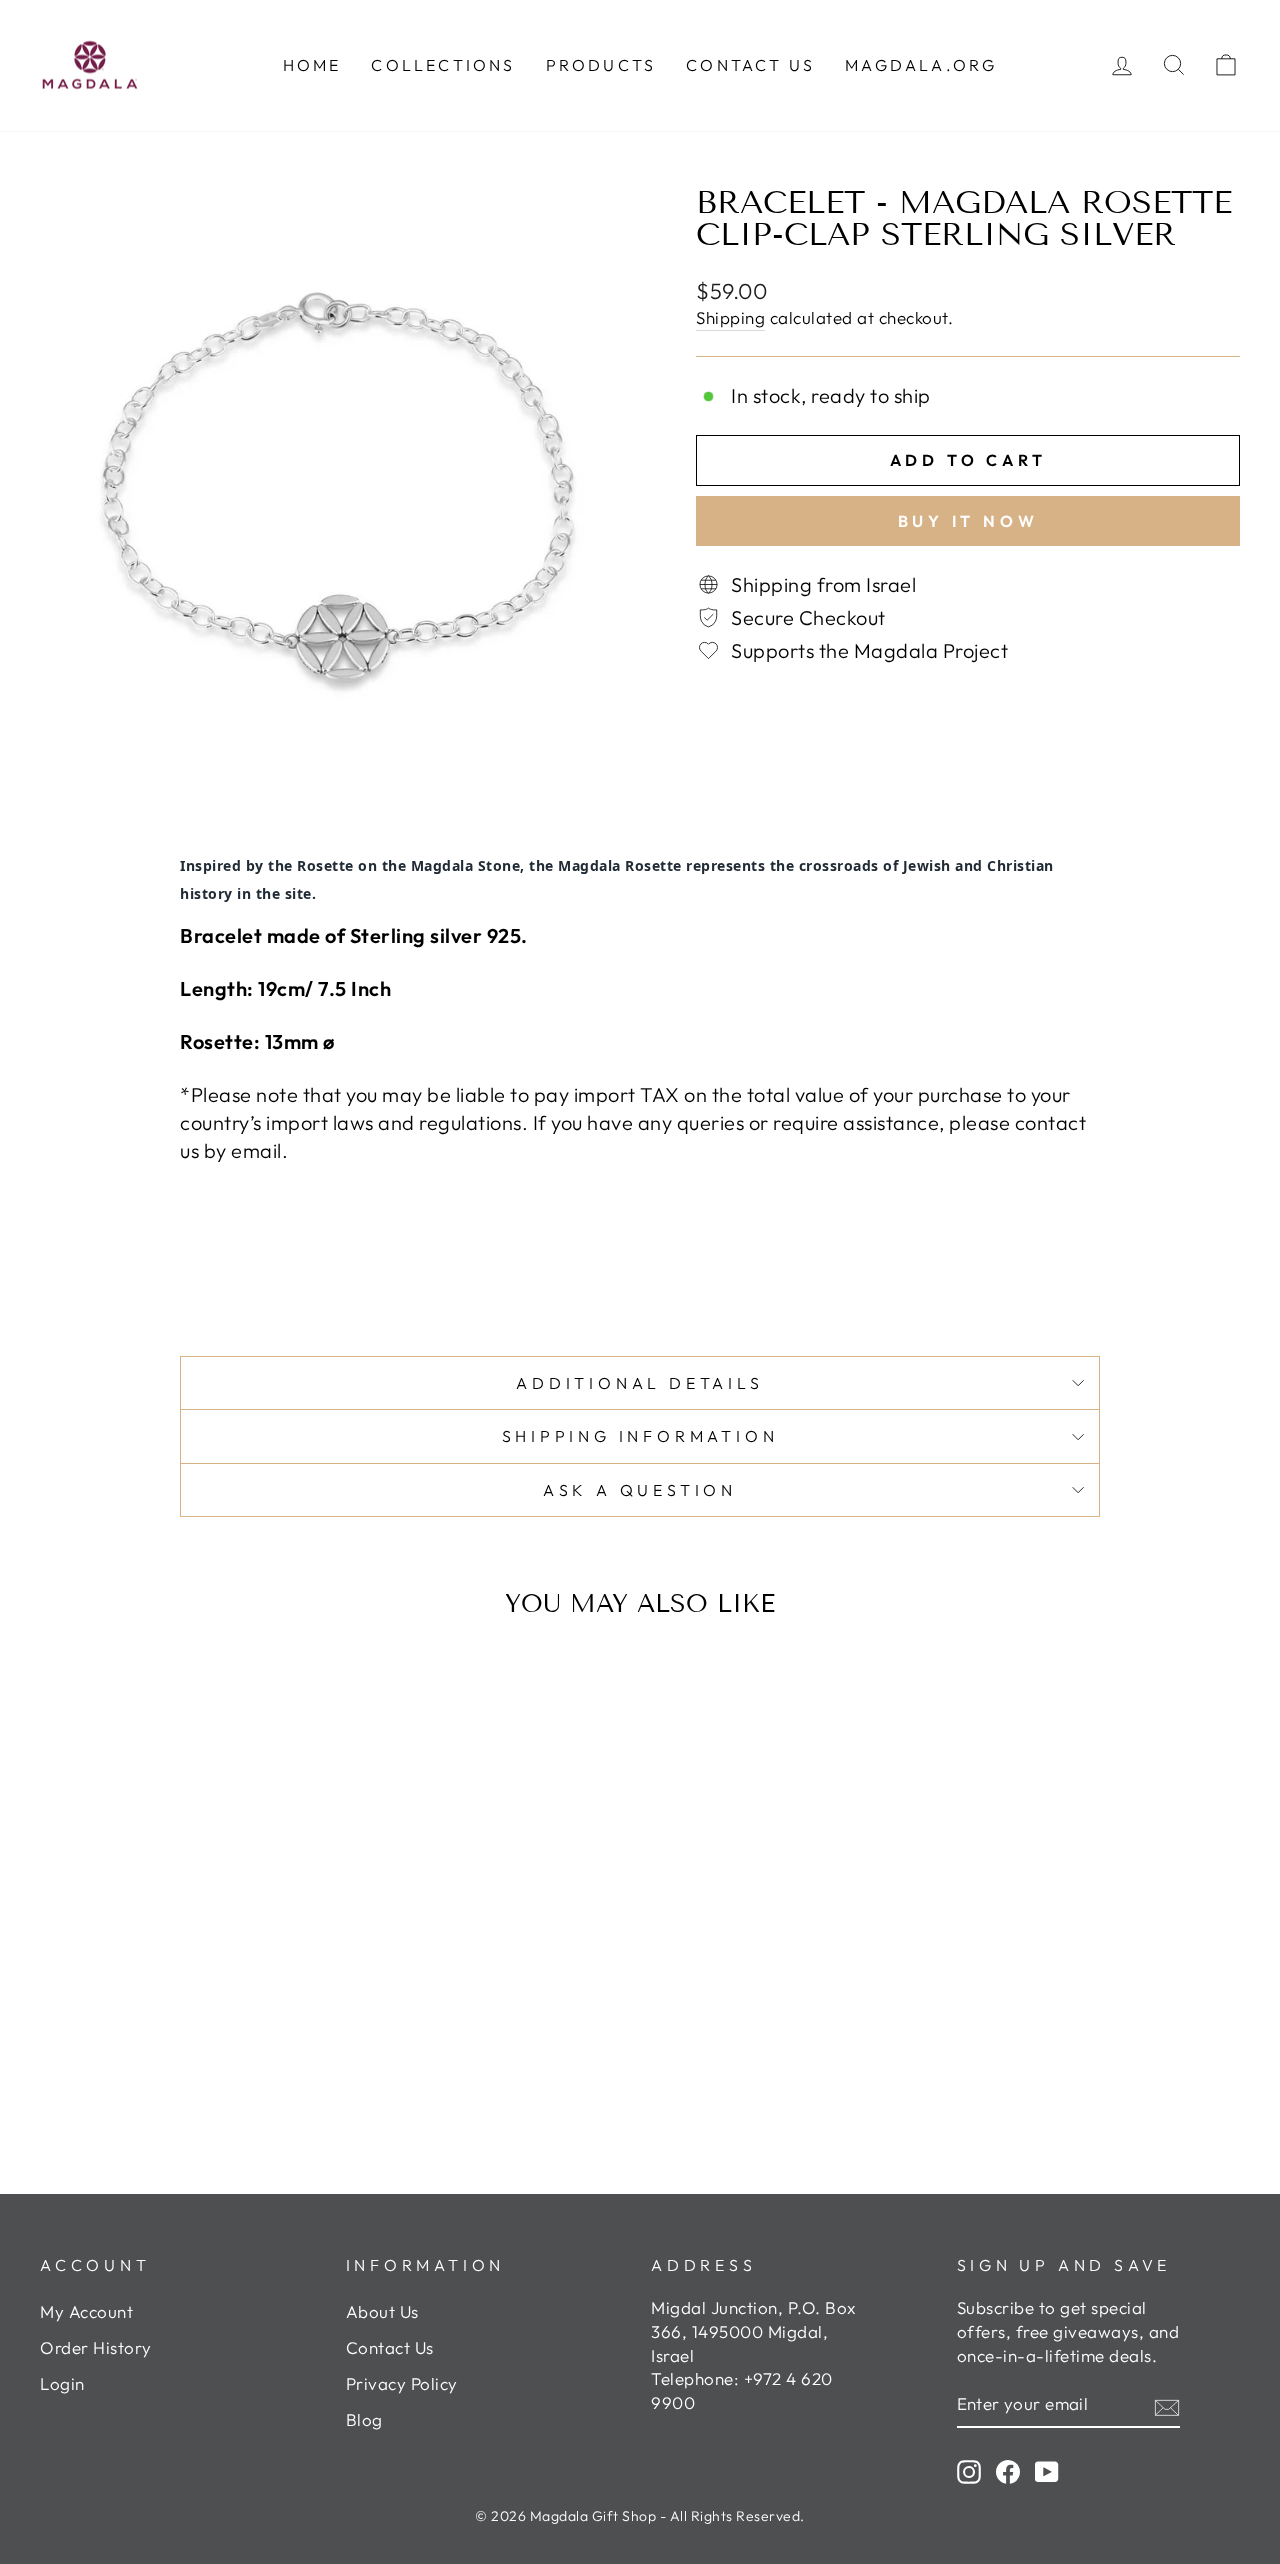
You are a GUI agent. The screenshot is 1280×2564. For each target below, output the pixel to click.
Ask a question (640, 1490)
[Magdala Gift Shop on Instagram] (969, 2471)
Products (601, 65)
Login (62, 2383)
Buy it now (968, 521)
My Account (86, 2311)
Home (312, 65)
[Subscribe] (1167, 2405)
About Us (382, 2311)
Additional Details (639, 1383)
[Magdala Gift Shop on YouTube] (1047, 2471)
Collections (443, 65)
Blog (364, 2419)
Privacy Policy (402, 2383)
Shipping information (640, 1436)
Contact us (750, 65)
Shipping (730, 317)
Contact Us (390, 2347)
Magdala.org (921, 65)
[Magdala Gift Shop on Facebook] (1008, 2471)
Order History (96, 2347)
